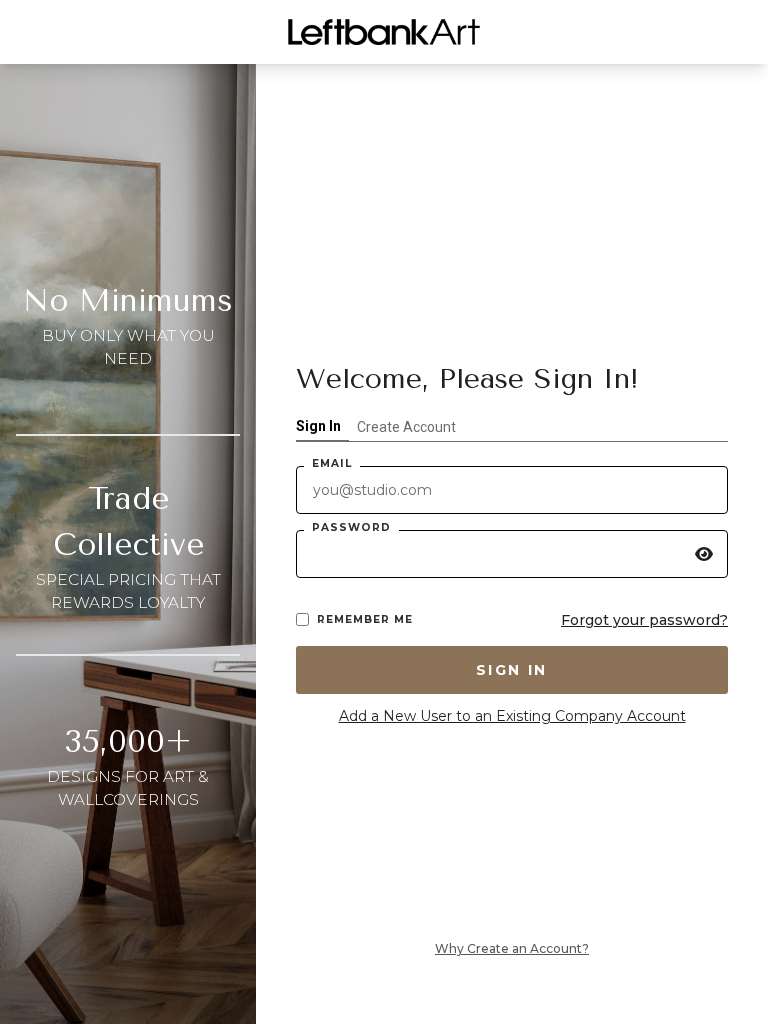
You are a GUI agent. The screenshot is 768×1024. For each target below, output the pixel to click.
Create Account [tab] (406, 427)
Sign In (512, 670)
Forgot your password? (644, 620)
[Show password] (704, 554)
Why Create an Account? (512, 948)
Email (332, 463)
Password (351, 527)
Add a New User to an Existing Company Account (512, 716)
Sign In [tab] (318, 426)
